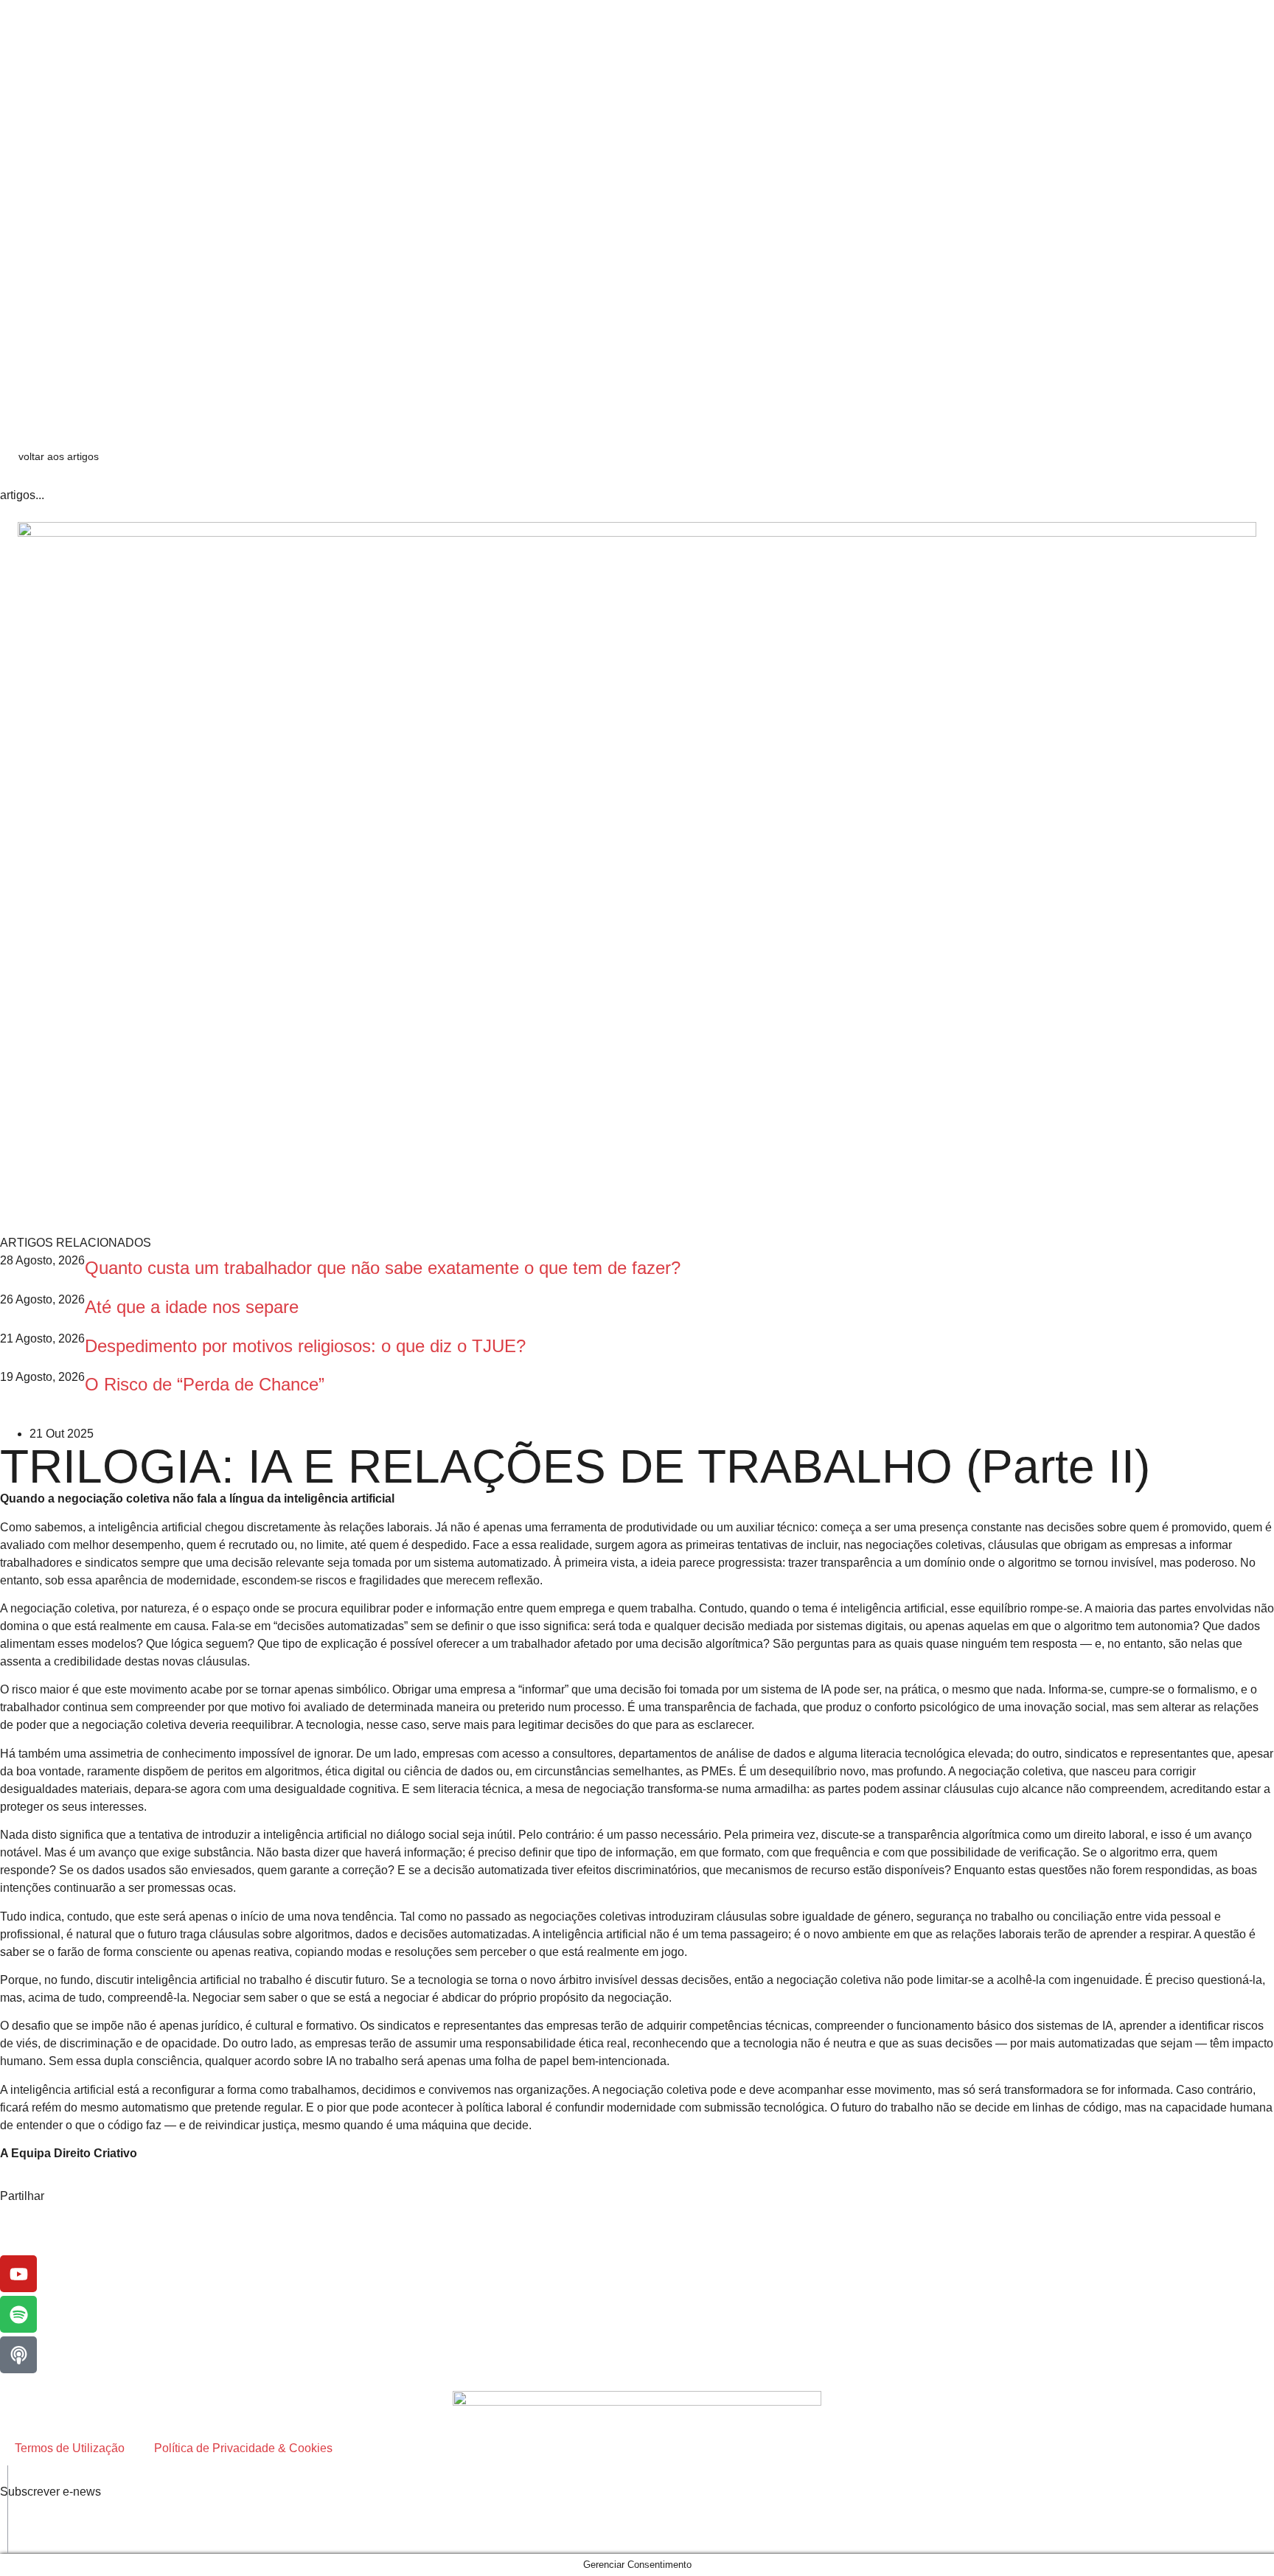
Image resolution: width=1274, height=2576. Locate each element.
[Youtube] (18, 2274)
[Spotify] (18, 2314)
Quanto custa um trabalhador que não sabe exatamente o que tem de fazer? (383, 1268)
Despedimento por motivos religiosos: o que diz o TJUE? (305, 1346)
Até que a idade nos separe (192, 1307)
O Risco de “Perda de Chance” (205, 1384)
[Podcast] (18, 2355)
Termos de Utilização (70, 2448)
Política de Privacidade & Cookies (243, 2448)
